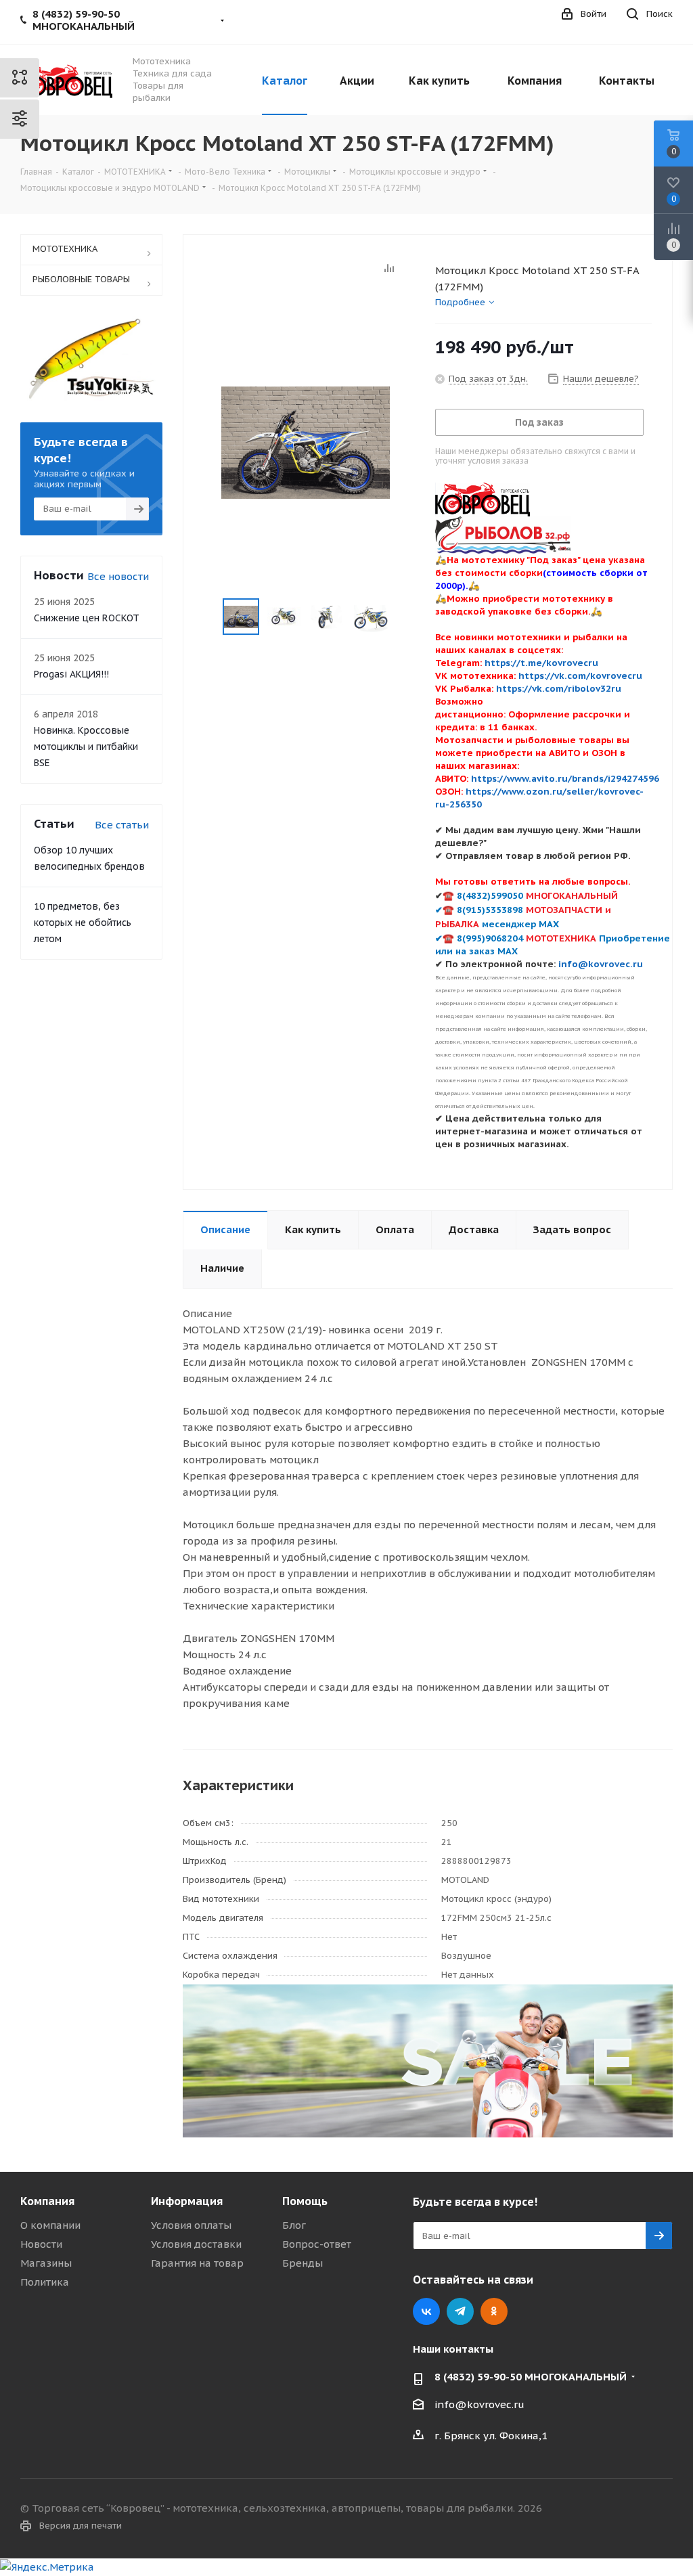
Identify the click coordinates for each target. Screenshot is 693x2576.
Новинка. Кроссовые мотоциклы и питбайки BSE (86, 747)
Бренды (303, 2263)
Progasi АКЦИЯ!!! (71, 674)
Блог (294, 2225)
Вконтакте (426, 2311)
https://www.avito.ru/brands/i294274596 (565, 778)
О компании (50, 2225)
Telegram (460, 2311)
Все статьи (122, 825)
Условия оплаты (191, 2225)
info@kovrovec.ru (479, 2404)
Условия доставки (196, 2244)
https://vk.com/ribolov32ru (559, 688)
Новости (41, 2244)
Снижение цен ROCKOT (87, 618)
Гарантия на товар (197, 2263)
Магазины (46, 2263)
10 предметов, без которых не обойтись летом (83, 923)
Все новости (118, 576)
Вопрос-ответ (317, 2244)
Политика (45, 2282)
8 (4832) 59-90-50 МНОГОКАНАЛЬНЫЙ (531, 2377)
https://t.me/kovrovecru (541, 663)
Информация (187, 2201)
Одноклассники (494, 2311)
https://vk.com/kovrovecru (580, 675)
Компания (47, 2201)
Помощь (305, 2201)
